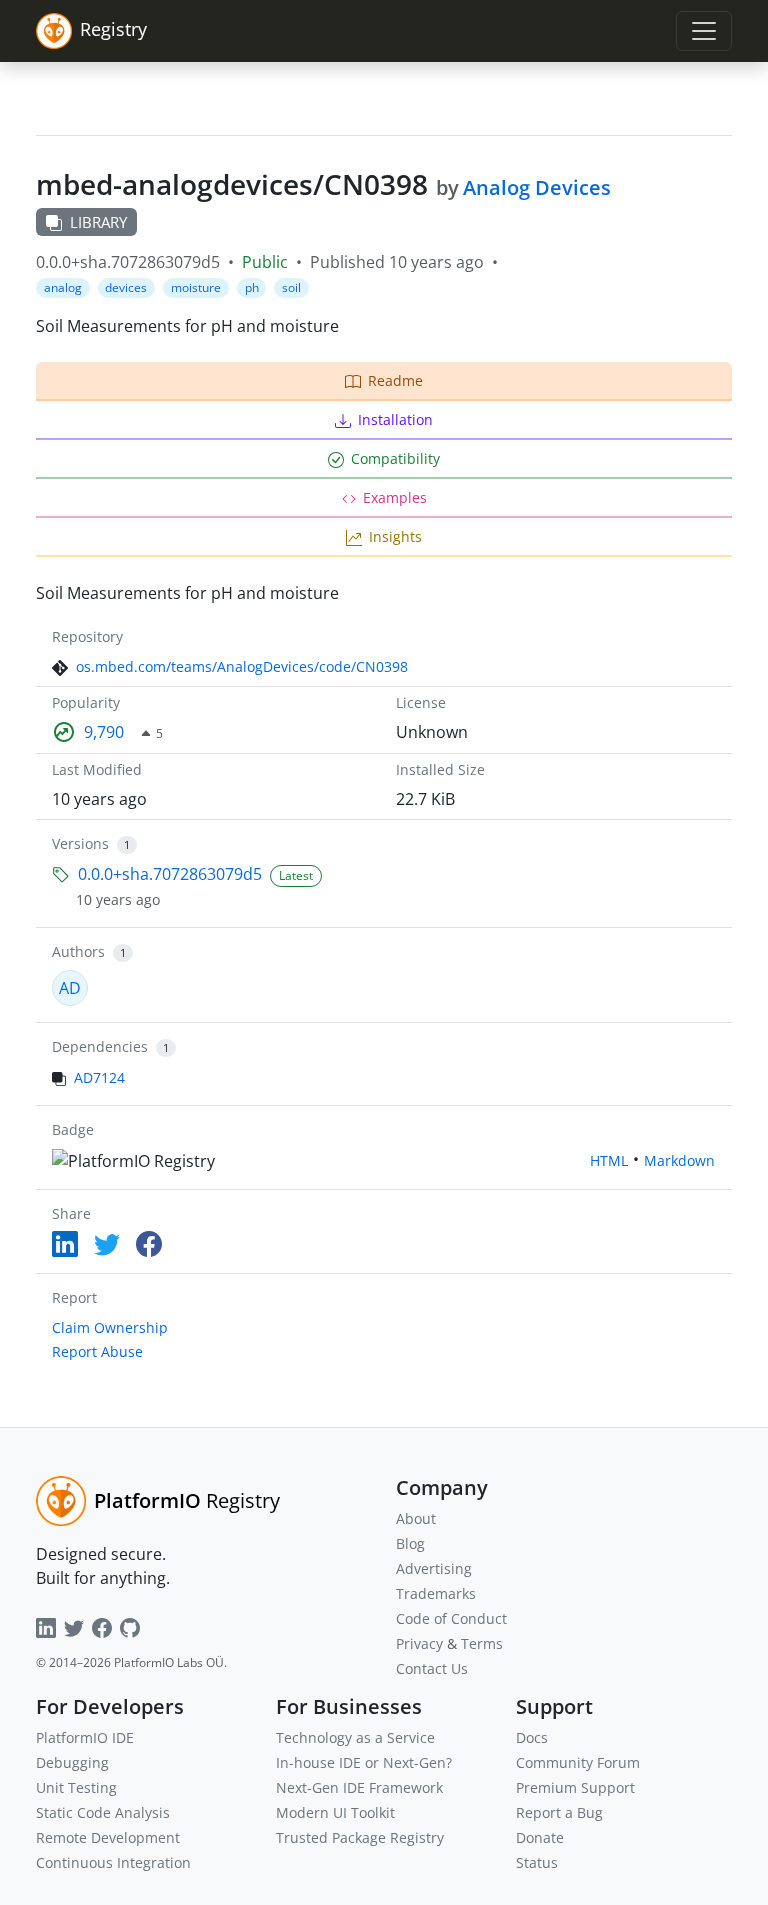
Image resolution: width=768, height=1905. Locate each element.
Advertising (434, 1568)
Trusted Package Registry (360, 1837)
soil (291, 287)
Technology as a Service (355, 1737)
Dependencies (100, 1046)
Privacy (419, 1643)
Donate (540, 1837)
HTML (609, 1160)
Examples (395, 497)
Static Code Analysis (103, 1812)
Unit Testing (76, 1787)
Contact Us (432, 1668)
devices (126, 287)
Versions (80, 843)
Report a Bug (559, 1812)
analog (63, 287)
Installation (395, 419)
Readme (395, 380)
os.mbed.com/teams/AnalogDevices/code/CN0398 (242, 666)
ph (252, 287)
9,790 (104, 732)
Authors (78, 951)
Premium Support (575, 1787)
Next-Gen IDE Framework (359, 1787)
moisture (196, 287)
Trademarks (436, 1593)
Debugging (72, 1762)
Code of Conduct (451, 1618)
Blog (410, 1543)
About (416, 1518)
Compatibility (395, 458)
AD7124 (99, 1077)
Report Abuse (97, 1351)
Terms (482, 1643)
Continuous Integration (113, 1862)
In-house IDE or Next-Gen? (364, 1762)
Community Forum (578, 1762)
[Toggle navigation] (704, 31)
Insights (395, 536)
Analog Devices (537, 187)
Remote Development (108, 1837)
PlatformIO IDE (85, 1737)
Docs (532, 1737)
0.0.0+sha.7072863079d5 (170, 874)
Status (537, 1862)
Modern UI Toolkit (335, 1812)
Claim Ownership (110, 1327)
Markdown (679, 1160)
